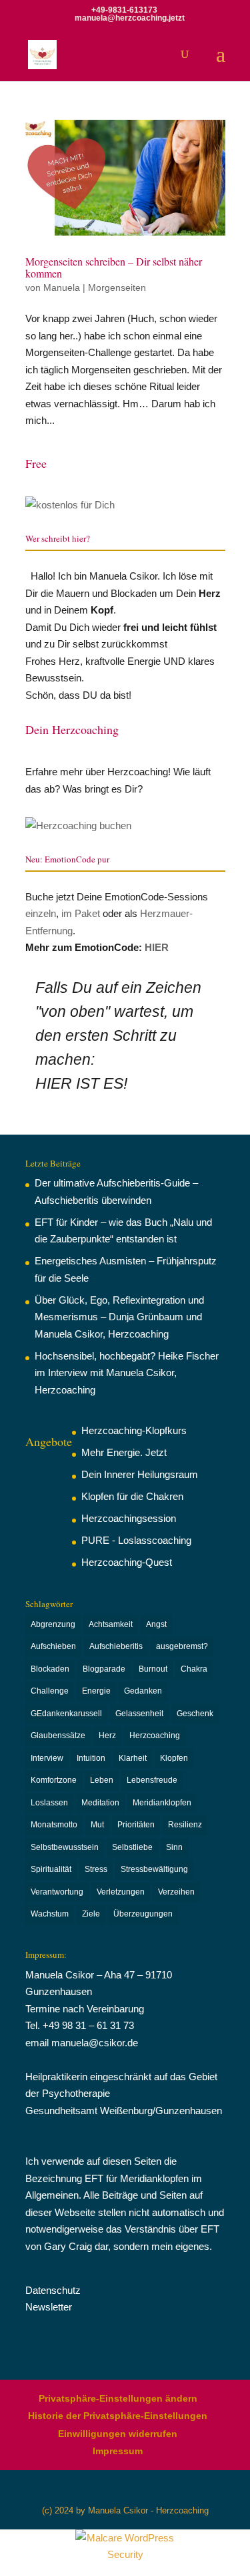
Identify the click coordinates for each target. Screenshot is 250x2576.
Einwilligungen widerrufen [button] (118, 2434)
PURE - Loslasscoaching (136, 1540)
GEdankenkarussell (66, 1714)
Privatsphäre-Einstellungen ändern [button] (118, 2398)
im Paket (81, 913)
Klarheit (133, 1758)
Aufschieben (53, 1646)
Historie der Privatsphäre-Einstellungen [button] (118, 2416)
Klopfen (174, 1758)
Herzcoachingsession (129, 1518)
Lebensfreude (152, 1780)
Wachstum (50, 1914)
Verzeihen (176, 1892)
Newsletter (49, 2307)
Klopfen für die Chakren (132, 1496)
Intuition (91, 1758)
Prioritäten (136, 1825)
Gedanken (143, 1691)
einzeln (41, 913)
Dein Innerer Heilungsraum (140, 1474)
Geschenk (195, 1714)
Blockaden (50, 1669)
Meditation (100, 1803)
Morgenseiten (117, 287)
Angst (156, 1624)
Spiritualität (51, 1869)
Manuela (62, 287)
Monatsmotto (54, 1825)
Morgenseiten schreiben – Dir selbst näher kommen (114, 267)
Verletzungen (121, 1892)
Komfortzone (54, 1780)
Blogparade (104, 1669)
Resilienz (185, 1825)
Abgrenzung (53, 1624)
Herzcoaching (155, 1736)
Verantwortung (57, 1892)
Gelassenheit (139, 1714)
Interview (47, 1758)
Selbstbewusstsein (65, 1847)
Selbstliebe (132, 1847)
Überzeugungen (143, 1914)
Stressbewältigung (154, 1869)
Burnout (153, 1669)
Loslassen (49, 1803)
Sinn (174, 1847)
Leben (102, 1780)
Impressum (118, 2451)
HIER (157, 947)
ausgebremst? (182, 1646)
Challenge (50, 1691)
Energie (96, 1691)
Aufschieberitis (116, 1646)
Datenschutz (53, 2290)
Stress (96, 1869)
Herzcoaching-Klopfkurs (134, 1430)
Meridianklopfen (162, 1803)
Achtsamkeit (111, 1624)
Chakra (194, 1669)
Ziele (91, 1914)
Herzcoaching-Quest (127, 1562)
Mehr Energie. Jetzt (124, 1452)
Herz (107, 1736)
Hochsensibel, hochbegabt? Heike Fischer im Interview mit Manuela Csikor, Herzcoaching (127, 1373)
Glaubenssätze (58, 1736)
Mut (97, 1825)
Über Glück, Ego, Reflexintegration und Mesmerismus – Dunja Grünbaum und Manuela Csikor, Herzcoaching (119, 1317)
